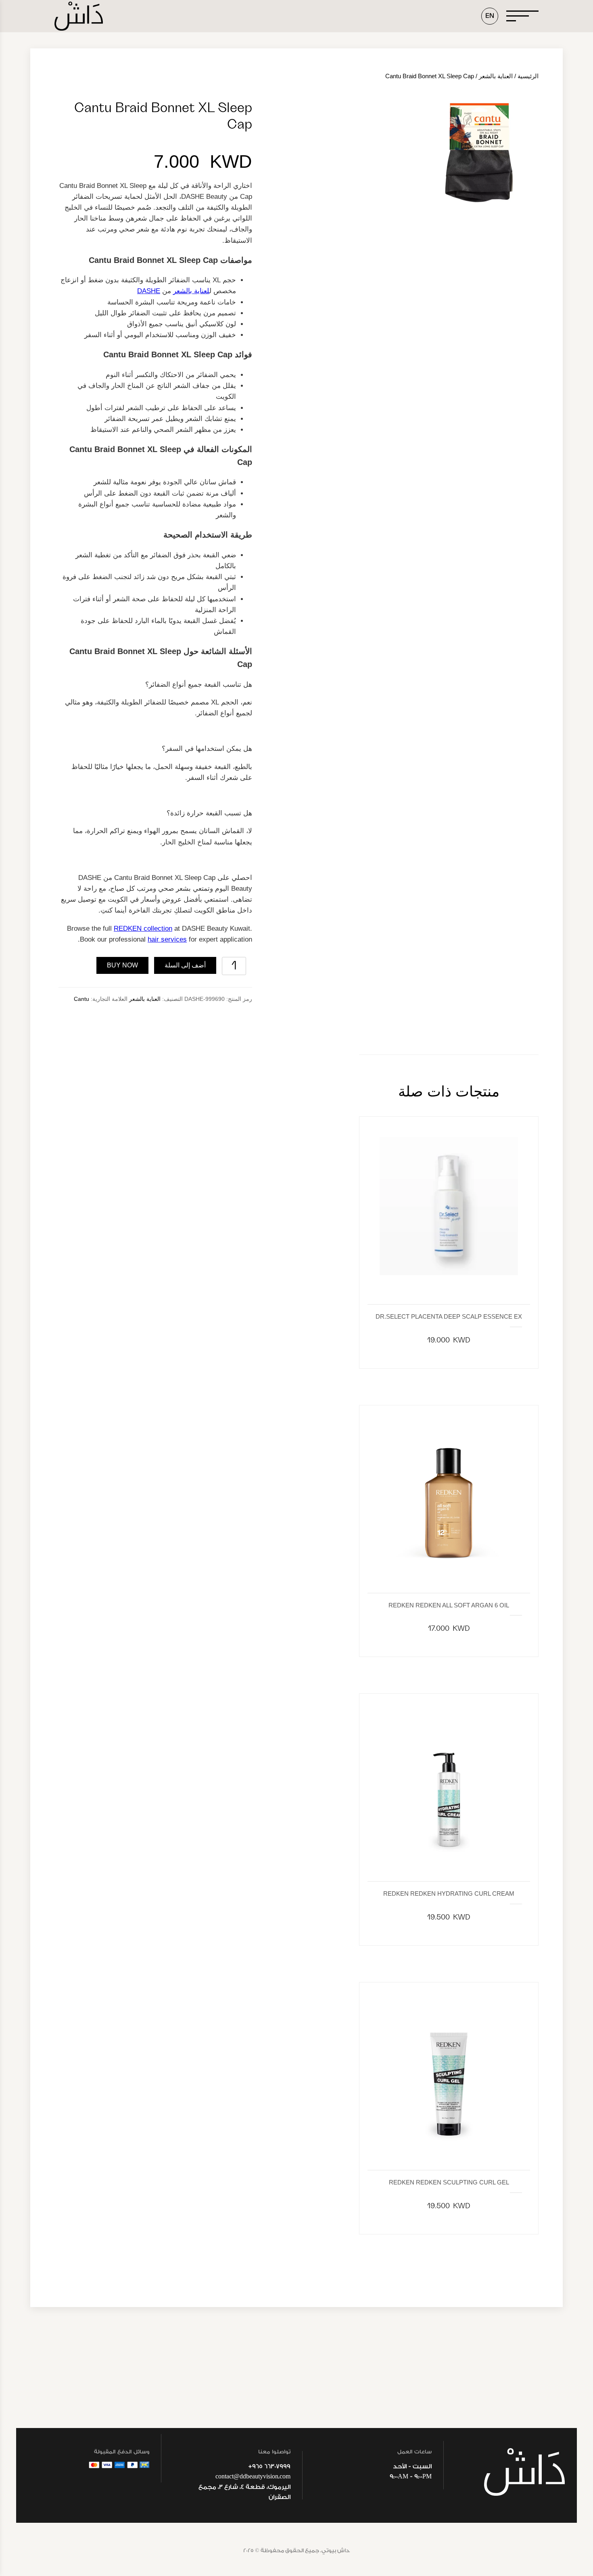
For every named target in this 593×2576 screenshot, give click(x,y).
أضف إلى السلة (185, 965)
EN (490, 16)
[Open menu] (522, 16)
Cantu (81, 999)
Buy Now (122, 965)
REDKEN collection (143, 928)
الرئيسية (528, 76)
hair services (167, 939)
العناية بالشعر (496, 76)
